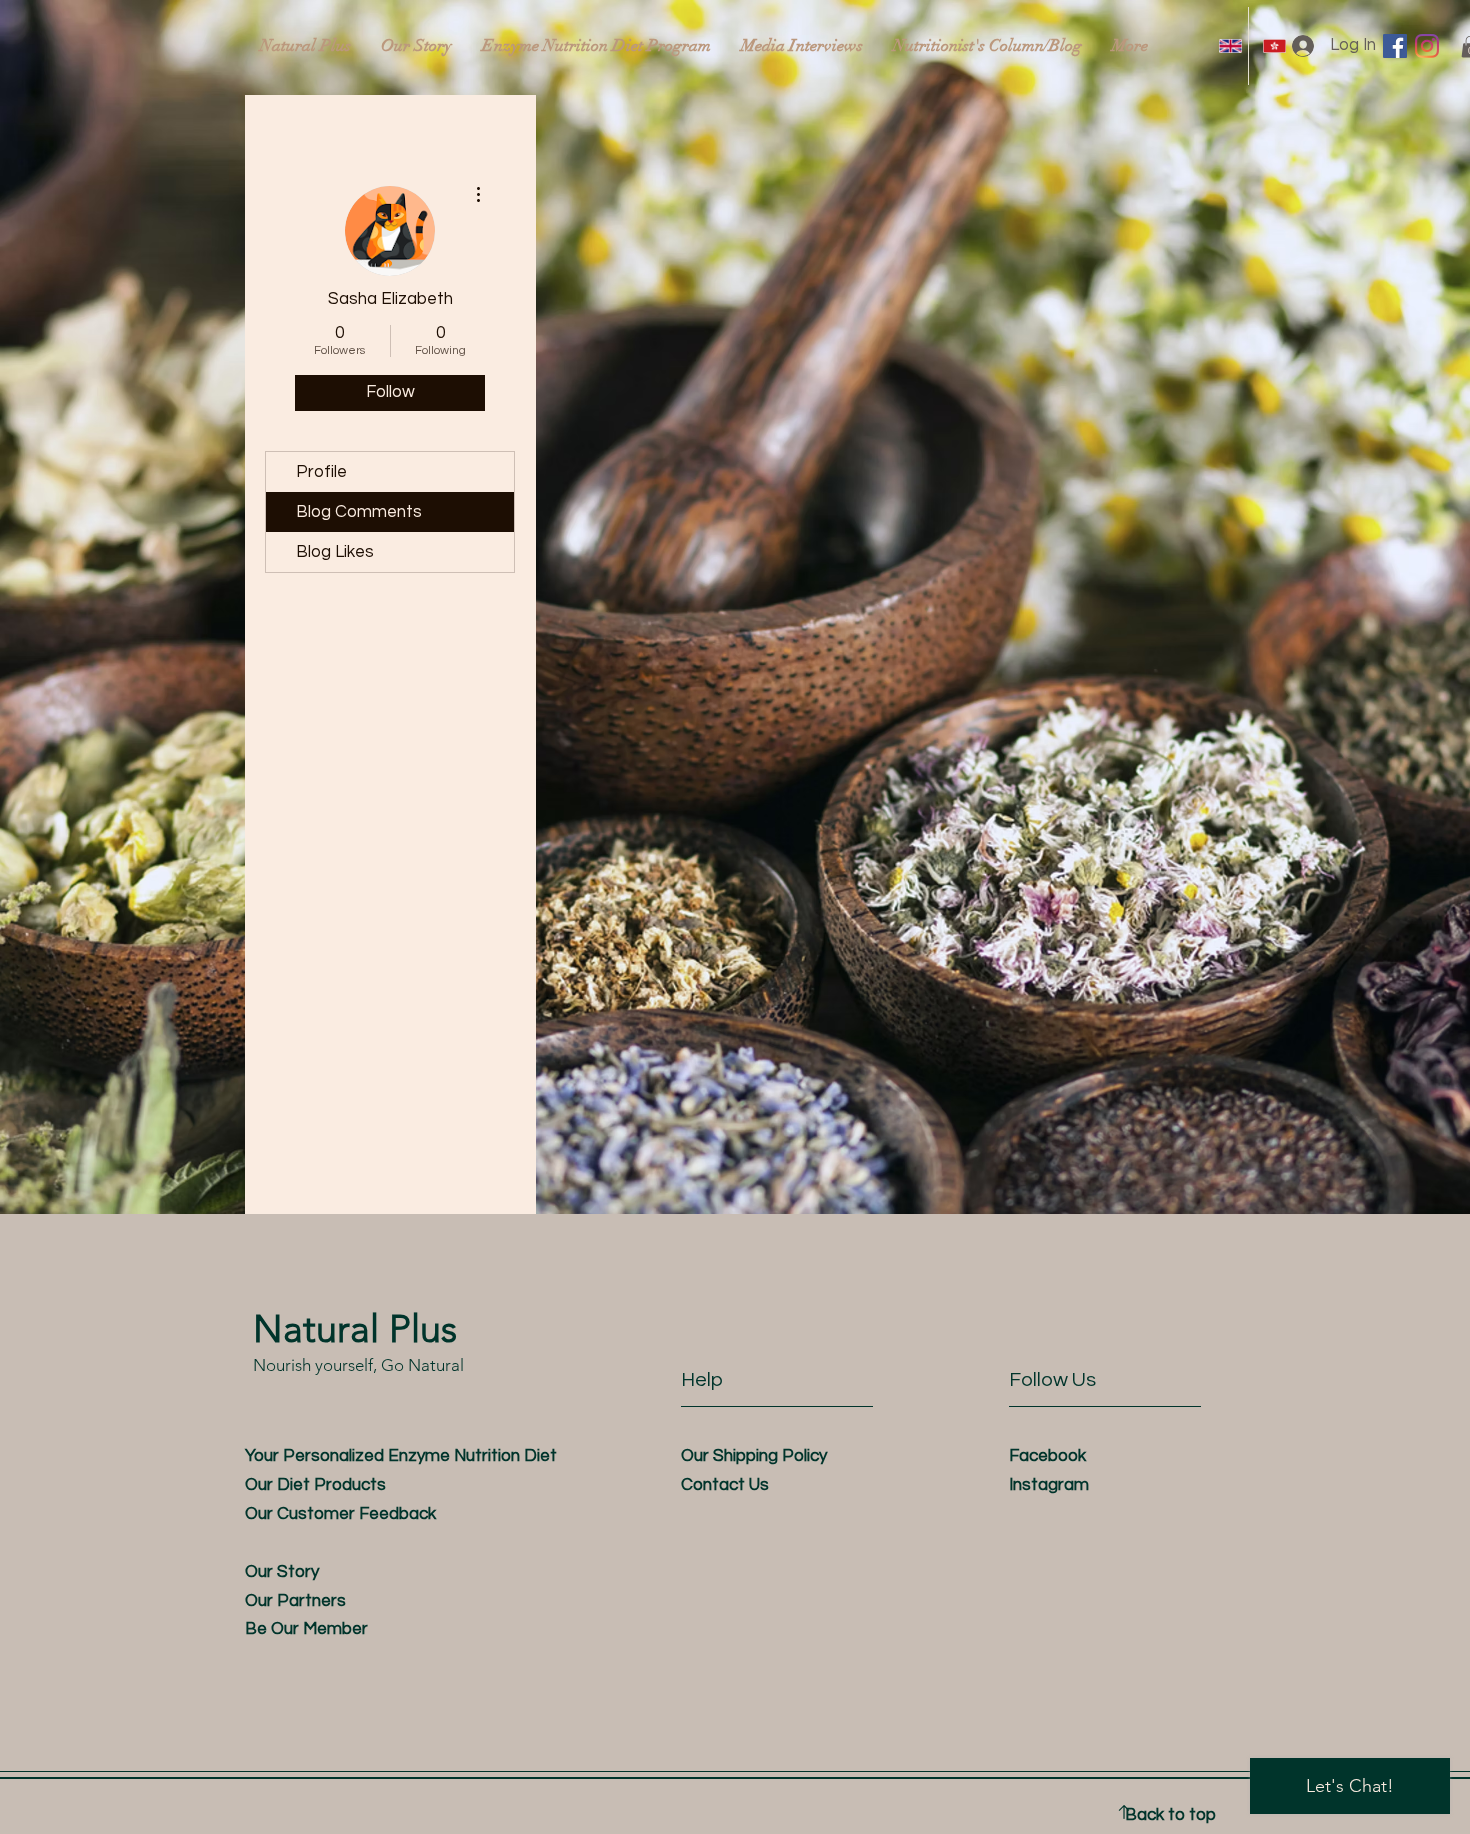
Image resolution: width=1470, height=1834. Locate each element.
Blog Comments (359, 512)
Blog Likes (335, 552)
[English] (1226, 46)
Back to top (1170, 1815)
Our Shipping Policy (754, 1456)
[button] (306, 1629)
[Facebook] (1395, 46)
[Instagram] (1427, 46)
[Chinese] (1270, 46)
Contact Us (725, 1485)
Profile (321, 472)
